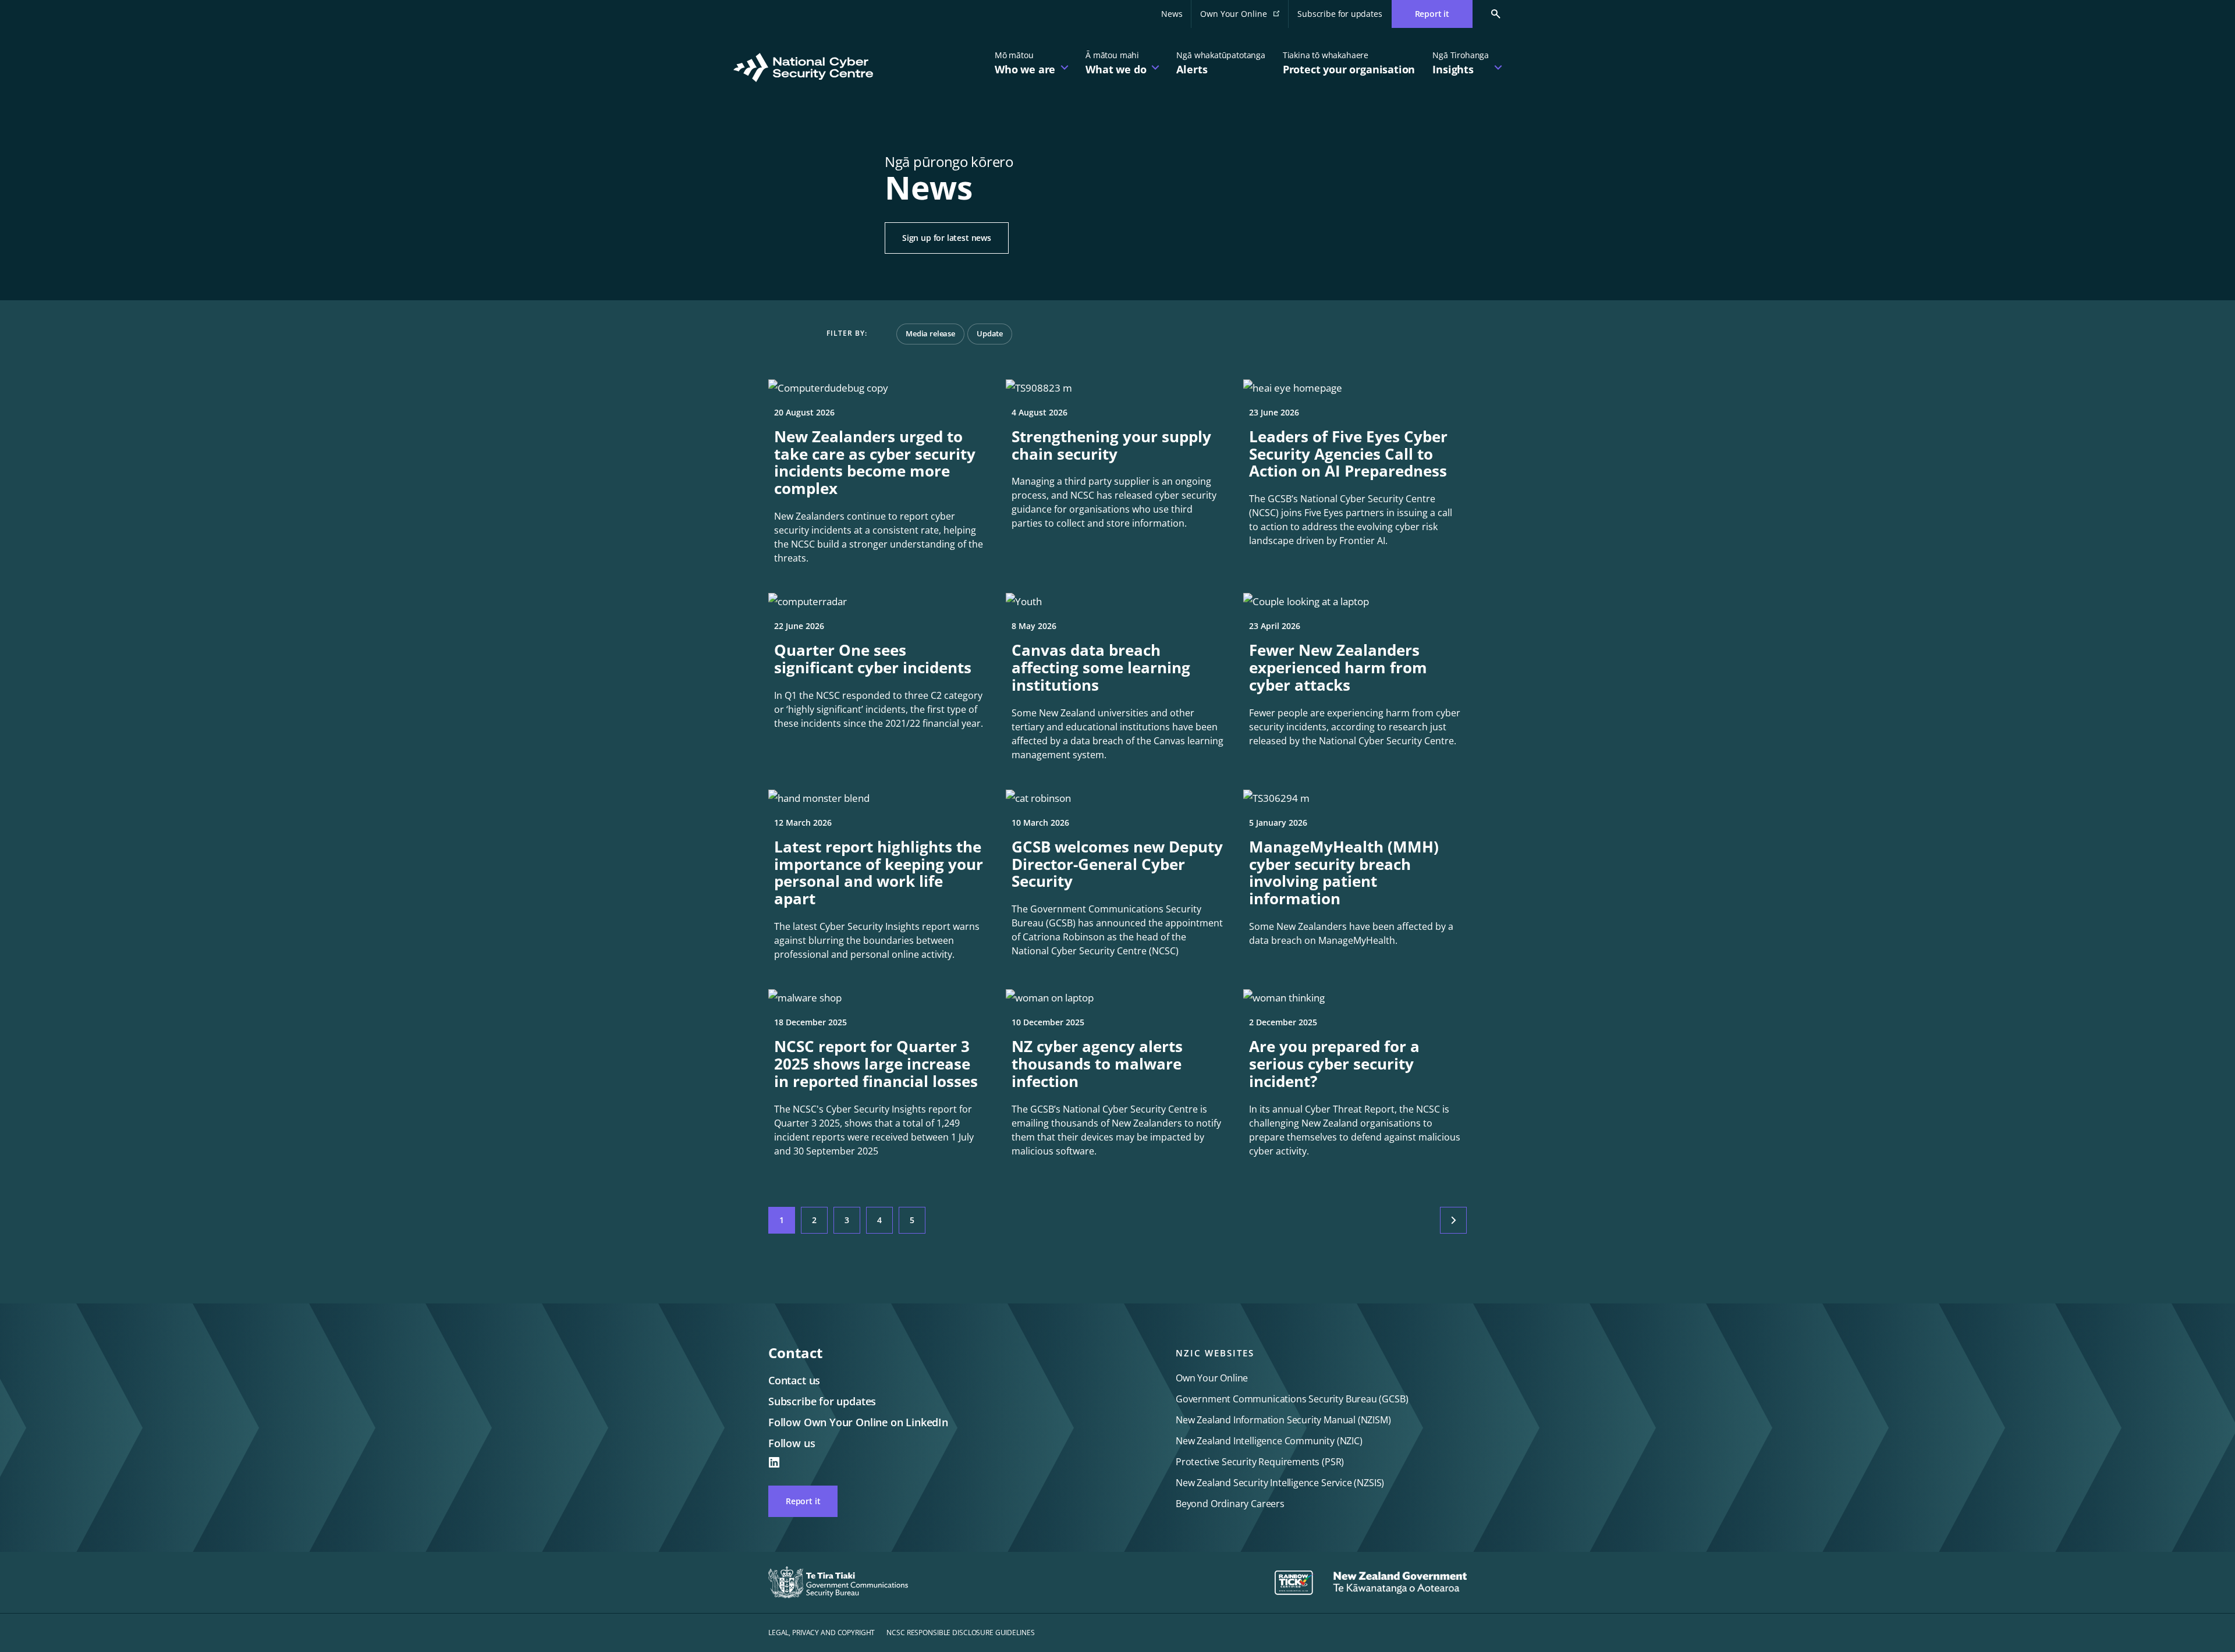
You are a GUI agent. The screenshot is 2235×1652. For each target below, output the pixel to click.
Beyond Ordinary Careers (1230, 1504)
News (1172, 14)
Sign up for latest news (947, 238)
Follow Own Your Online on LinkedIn (858, 1422)
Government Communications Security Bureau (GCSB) (1292, 1399)
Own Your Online (1244, 17)
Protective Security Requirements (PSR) (1260, 1462)
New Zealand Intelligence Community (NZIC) (1269, 1441)
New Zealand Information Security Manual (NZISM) (1283, 1420)
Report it (803, 1501)
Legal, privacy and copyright (822, 1633)
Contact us (794, 1380)
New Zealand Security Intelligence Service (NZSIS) (1280, 1483)
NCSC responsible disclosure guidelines (960, 1633)
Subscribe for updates (1340, 14)
